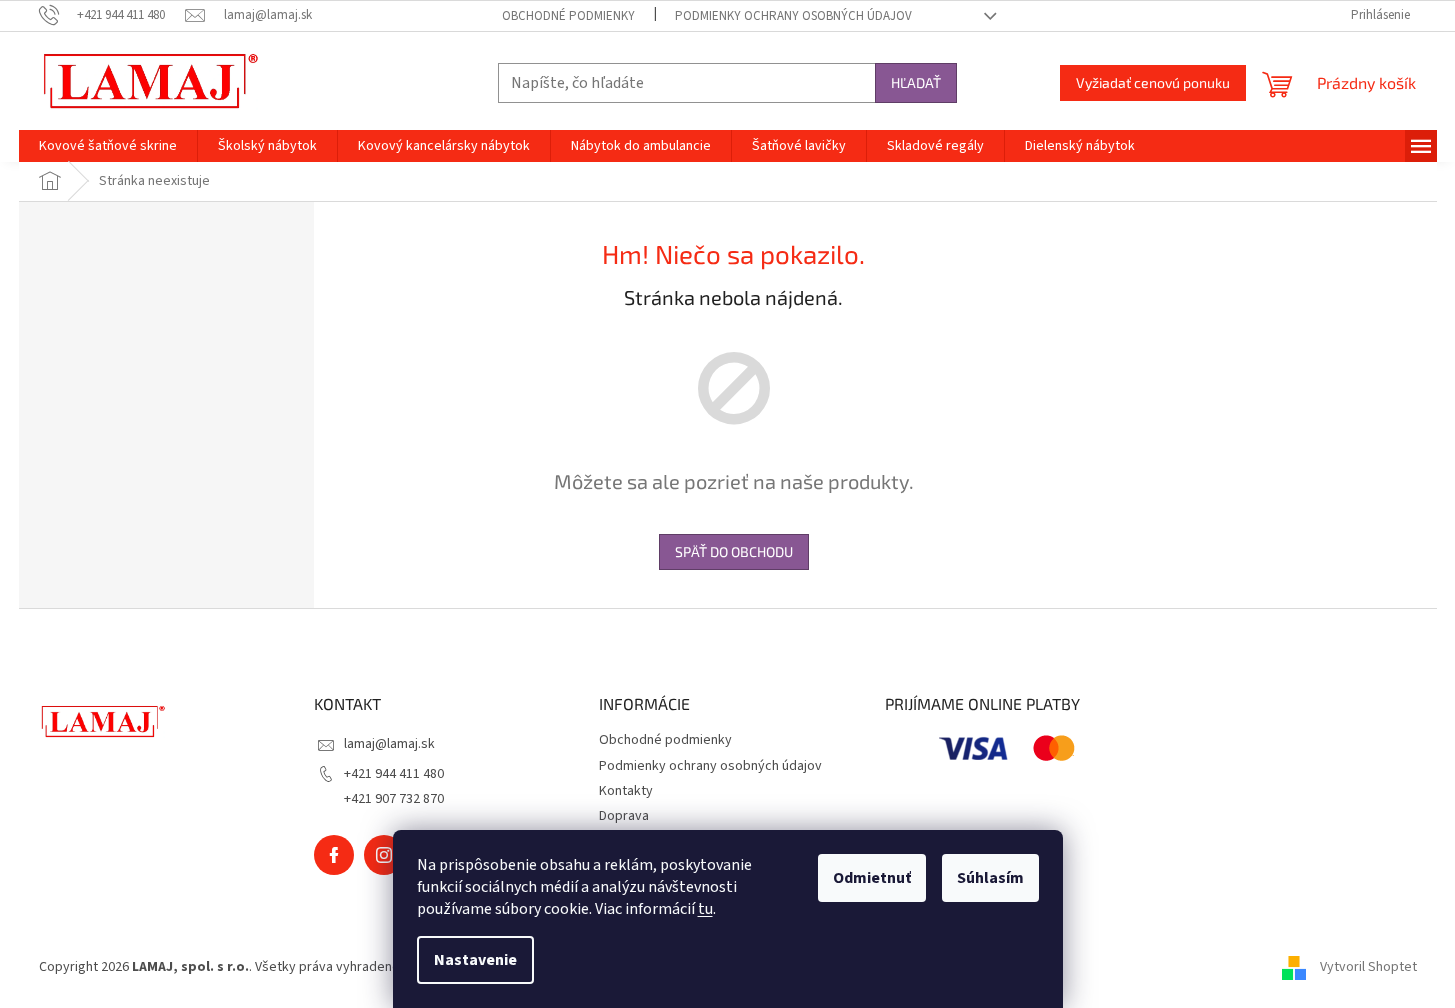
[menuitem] (108, 146)
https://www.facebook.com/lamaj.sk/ (334, 855)
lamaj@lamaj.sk (389, 744)
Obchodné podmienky (568, 16)
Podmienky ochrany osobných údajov (793, 16)
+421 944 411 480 (394, 774)
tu (705, 909)
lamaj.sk (384, 855)
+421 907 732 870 (394, 799)
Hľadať (916, 82)
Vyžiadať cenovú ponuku (1153, 82)
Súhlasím (990, 878)
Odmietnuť (872, 878)
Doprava (624, 816)
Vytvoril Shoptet (1368, 967)
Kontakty (626, 791)
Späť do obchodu (734, 551)
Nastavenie (475, 960)
